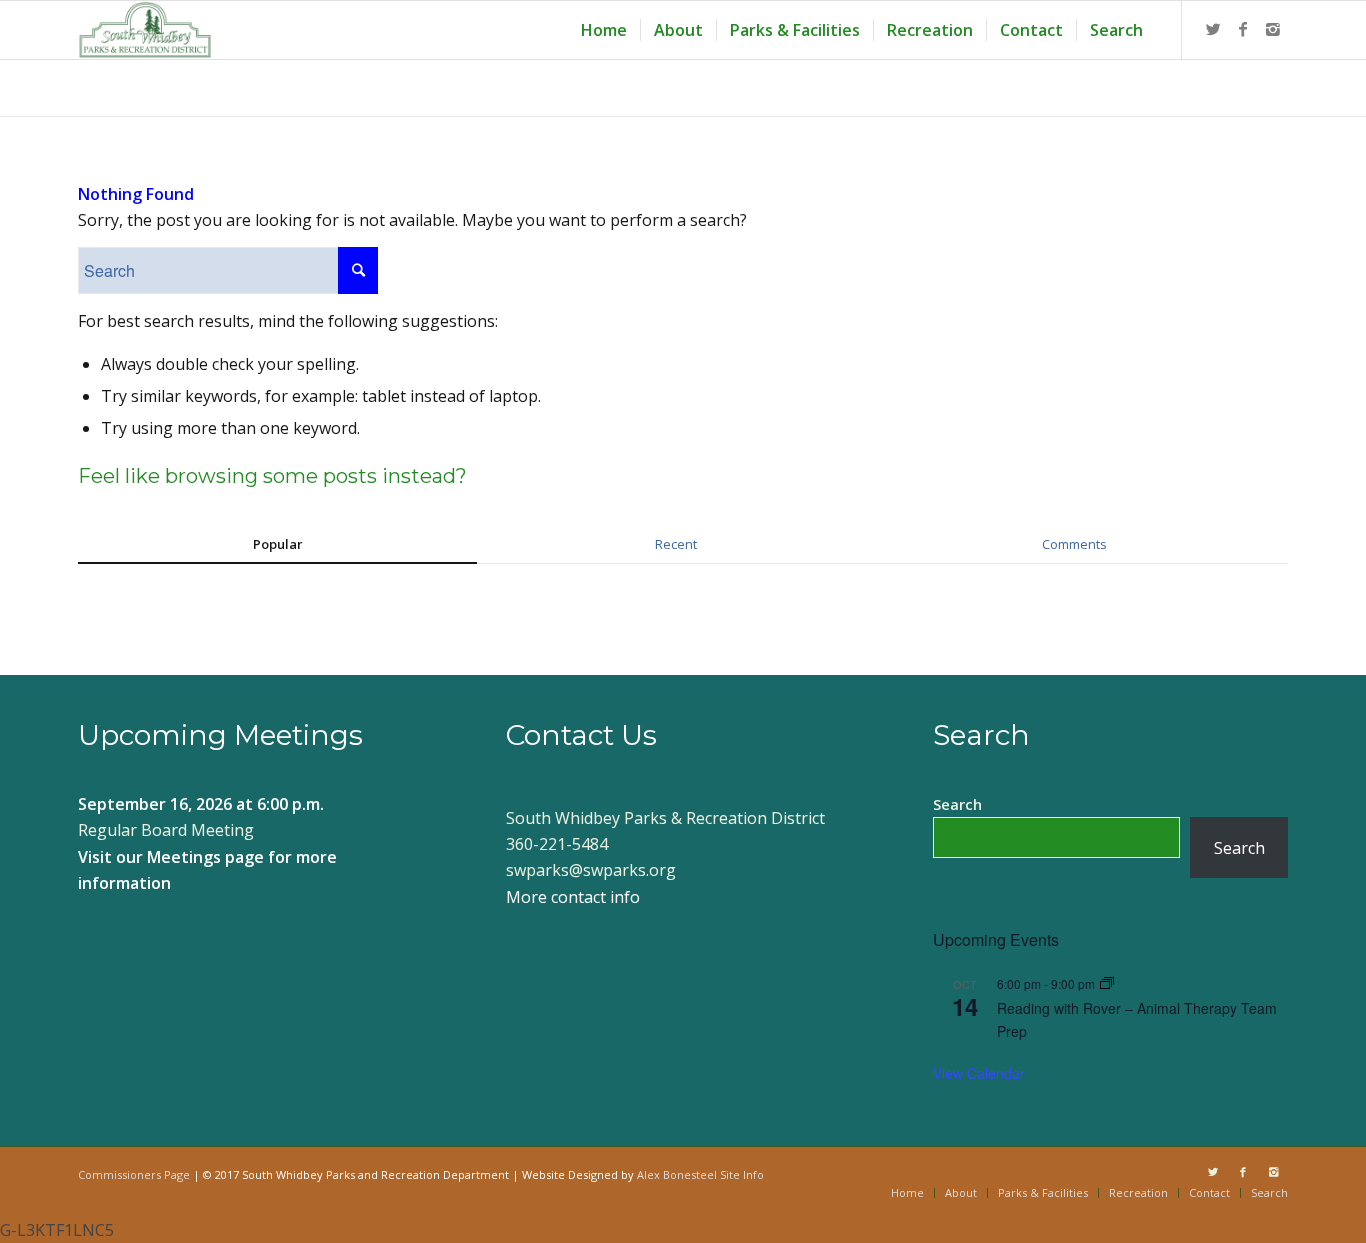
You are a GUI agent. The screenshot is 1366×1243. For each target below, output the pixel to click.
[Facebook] (1243, 29)
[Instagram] (1273, 29)
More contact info (573, 897)
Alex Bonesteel (677, 1174)
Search (957, 804)
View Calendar (979, 1073)
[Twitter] (1213, 29)
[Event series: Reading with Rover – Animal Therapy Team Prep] (1107, 983)
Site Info (742, 1174)
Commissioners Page (134, 1174)
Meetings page (205, 857)
